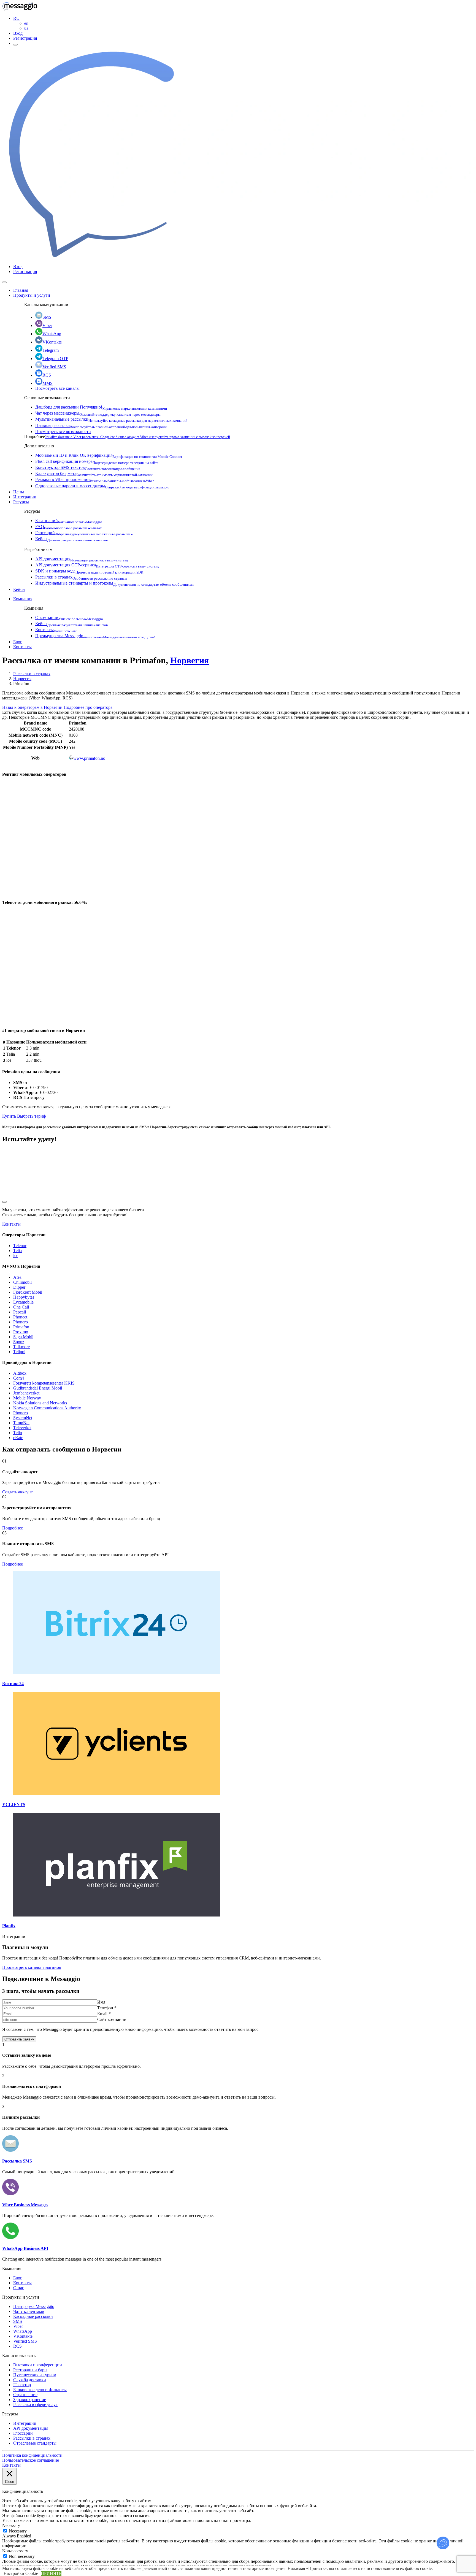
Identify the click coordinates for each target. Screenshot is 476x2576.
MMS (48, 383)
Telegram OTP (55, 359)
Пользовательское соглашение (31, 2460)
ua (26, 28)
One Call (21, 1307)
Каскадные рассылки (33, 2316)
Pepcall (20, 1312)
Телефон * (107, 2008)
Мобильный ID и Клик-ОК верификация (109, 455)
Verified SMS (54, 367)
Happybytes (24, 1297)
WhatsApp (52, 334)
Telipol (19, 1352)
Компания (23, 599)
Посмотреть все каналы (57, 388)
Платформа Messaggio (34, 2306)
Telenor (20, 1246)
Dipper (19, 1287)
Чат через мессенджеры (98, 413)
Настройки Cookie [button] (21, 2573)
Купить (9, 1116)
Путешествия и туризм (35, 2375)
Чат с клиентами (29, 2311)
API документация (82, 559)
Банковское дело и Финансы (40, 2390)
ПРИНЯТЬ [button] (51, 2573)
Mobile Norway (27, 1398)
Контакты (56, 630)
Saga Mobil (23, 1337)
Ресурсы (21, 502)
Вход (18, 33)
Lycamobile (23, 1302)
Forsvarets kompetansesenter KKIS (44, 1383)
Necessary (18, 2531)
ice (16, 1255)
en (26, 23)
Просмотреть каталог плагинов (32, 1967)
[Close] (4, 282)
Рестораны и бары (30, 2370)
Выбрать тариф (31, 1116)
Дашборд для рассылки (101, 407)
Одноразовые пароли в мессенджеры (102, 486)
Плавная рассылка (101, 425)
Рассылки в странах (81, 577)
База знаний (69, 521)
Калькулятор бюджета (94, 473)
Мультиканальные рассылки (111, 419)
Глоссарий (84, 533)
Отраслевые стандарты (35, 2443)
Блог (18, 642)
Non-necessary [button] (15, 2551)
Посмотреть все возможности (63, 432)
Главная (21, 290)
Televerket (22, 1428)
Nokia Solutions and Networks (40, 1403)
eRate (18, 1438)
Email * (104, 2014)
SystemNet (23, 1418)
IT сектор (22, 2385)
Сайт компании (112, 2019)
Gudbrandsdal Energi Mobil (38, 1388)
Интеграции (25, 497)
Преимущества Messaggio (95, 636)
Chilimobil (22, 1282)
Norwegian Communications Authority (47, 1408)
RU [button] (16, 18)
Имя (101, 2002)
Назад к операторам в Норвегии (33, 707)
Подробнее (13, 1528)
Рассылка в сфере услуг (35, 2405)
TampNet (21, 1423)
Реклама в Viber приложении (94, 479)
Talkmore (21, 1347)
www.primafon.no (89, 758)
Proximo (21, 1332)
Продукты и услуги (32, 295)
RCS (47, 375)
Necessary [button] (11, 2525)
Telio (18, 1433)
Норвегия (190, 660)
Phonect (20, 1317)
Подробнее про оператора (88, 707)
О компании (69, 617)
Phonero (21, 1322)
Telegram (51, 350)
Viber (47, 325)
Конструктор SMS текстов (88, 467)
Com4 (19, 1378)
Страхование (25, 2395)
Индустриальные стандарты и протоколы (114, 583)
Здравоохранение (30, 2400)
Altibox (20, 1373)
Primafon (21, 1327)
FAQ (69, 527)
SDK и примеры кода (89, 571)
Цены (19, 492)
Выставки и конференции (38, 2365)
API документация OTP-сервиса (97, 565)
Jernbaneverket (26, 1393)
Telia (17, 1251)
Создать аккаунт (17, 1492)
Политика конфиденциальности (32, 2455)
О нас (19, 2288)
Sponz (19, 1342)
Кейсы (71, 539)
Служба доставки (30, 2380)
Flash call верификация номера (97, 461)
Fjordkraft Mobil (28, 1292)
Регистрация (25, 38)
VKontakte (52, 342)
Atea (17, 1277)
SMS (47, 317)
